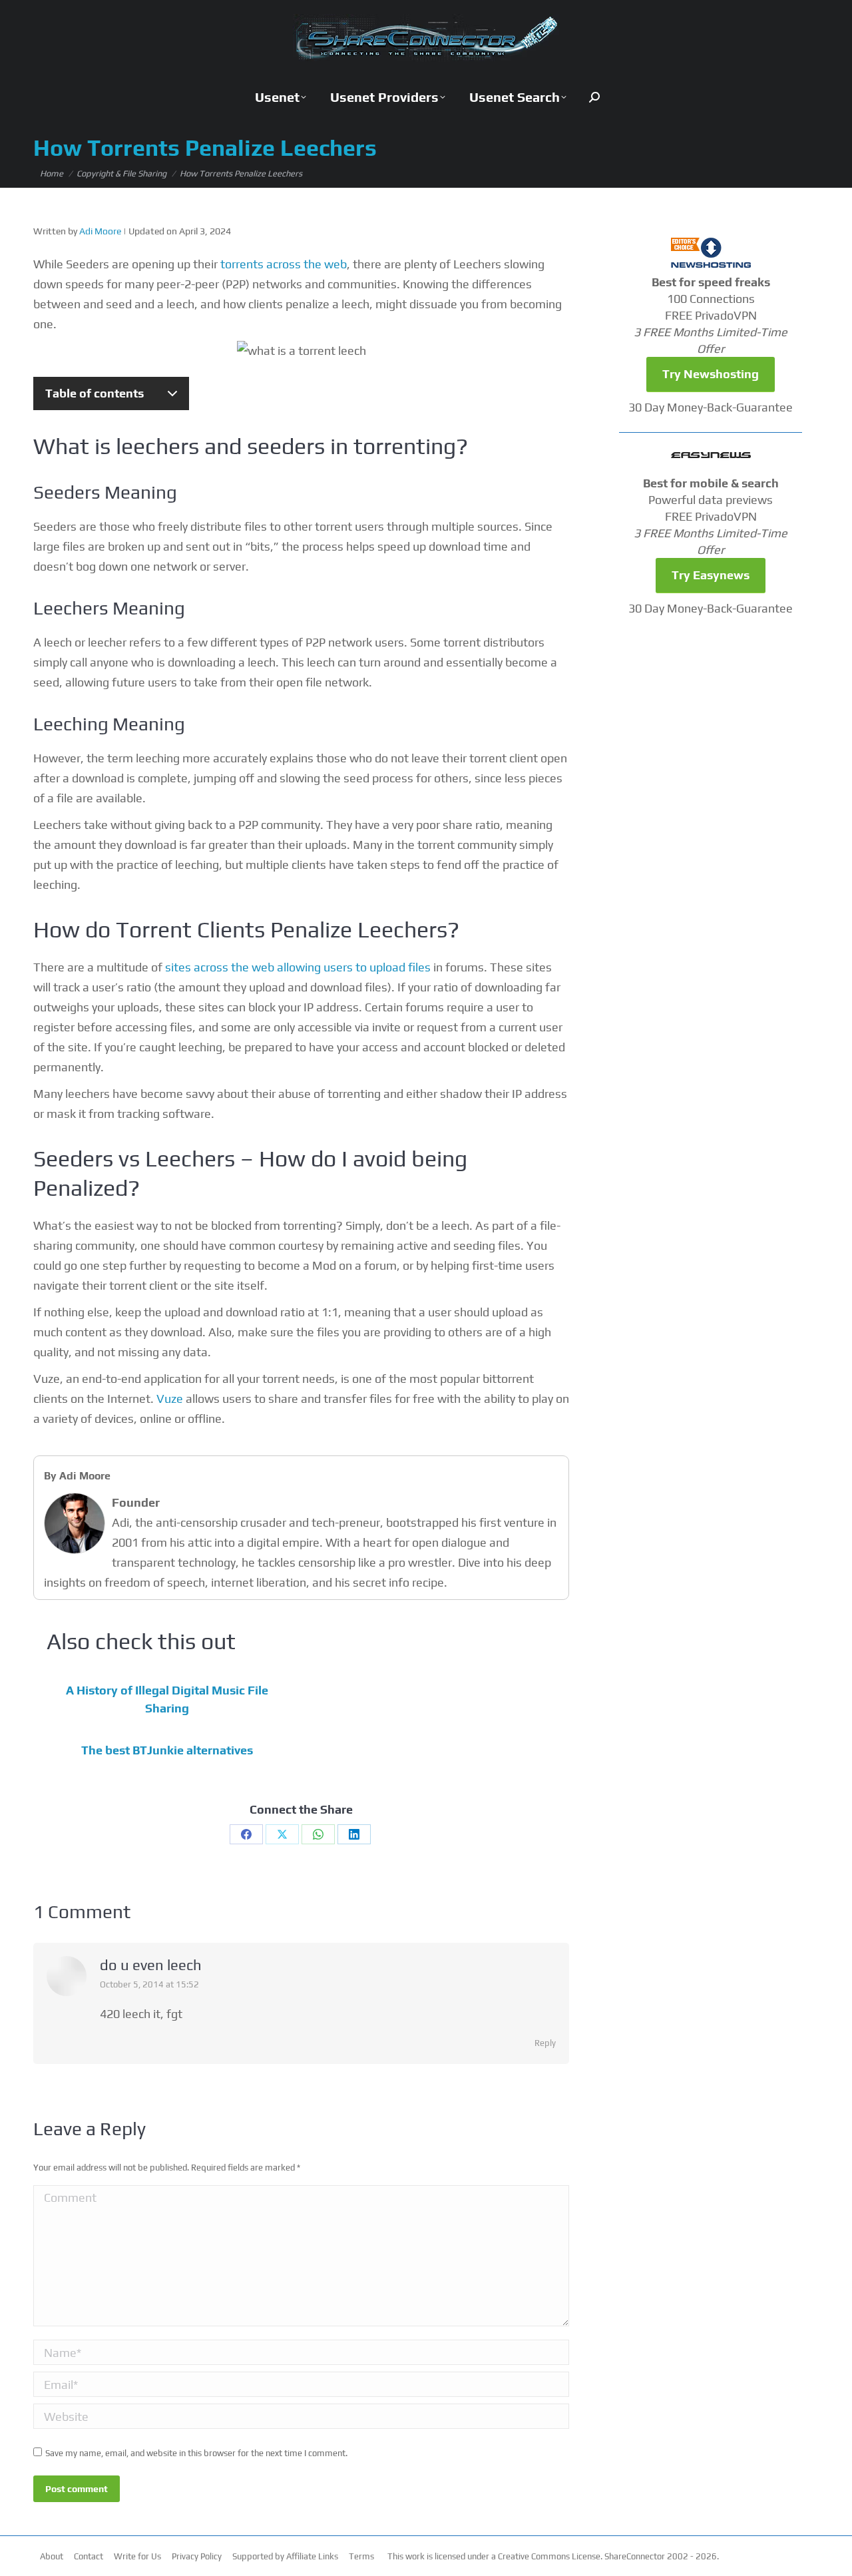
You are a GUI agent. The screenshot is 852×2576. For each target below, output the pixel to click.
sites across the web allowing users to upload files (298, 967)
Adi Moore (100, 231)
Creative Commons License (549, 2556)
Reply (545, 2043)
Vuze (170, 1399)
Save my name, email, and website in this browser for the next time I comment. (196, 2453)
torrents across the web (284, 264)
